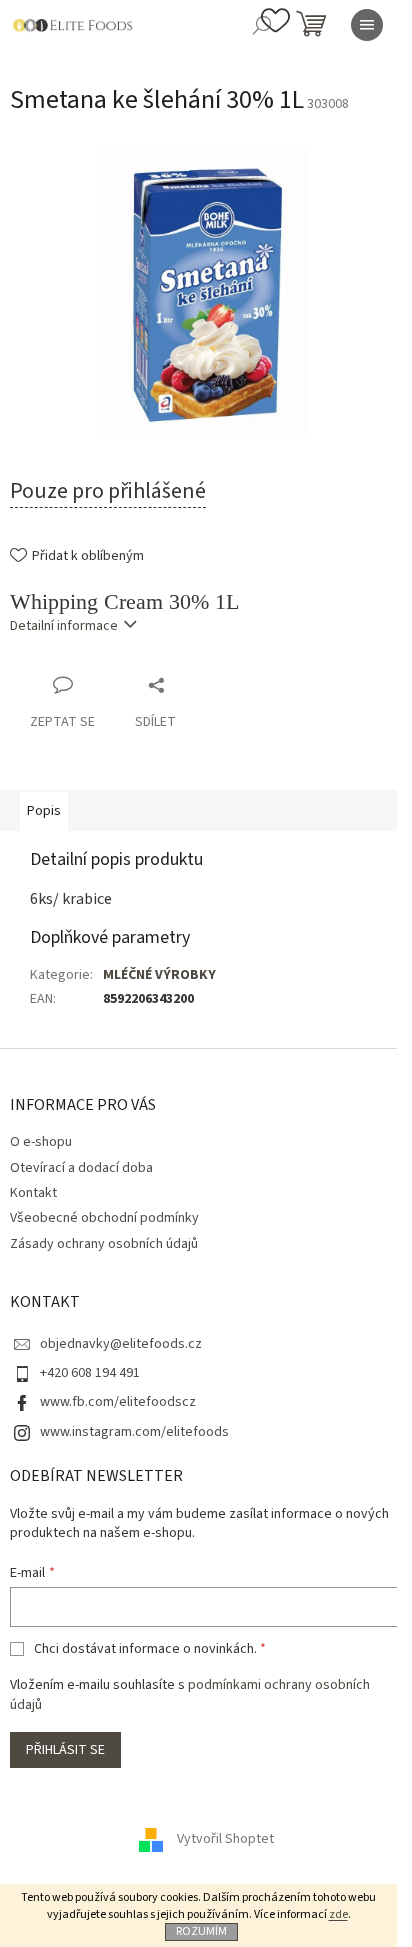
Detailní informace (64, 626)
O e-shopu (41, 1142)
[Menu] (367, 25)
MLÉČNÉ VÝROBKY (159, 975)
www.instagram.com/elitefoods (134, 1432)
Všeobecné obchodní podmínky (104, 1218)
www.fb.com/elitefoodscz (118, 1402)
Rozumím (201, 1931)
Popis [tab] (44, 811)
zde (338, 1914)
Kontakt (33, 1193)
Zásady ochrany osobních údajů (104, 1244)
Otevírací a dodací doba (81, 1168)
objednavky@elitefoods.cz (121, 1344)
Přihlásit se (65, 1750)
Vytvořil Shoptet (225, 1839)
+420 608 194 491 (90, 1373)
